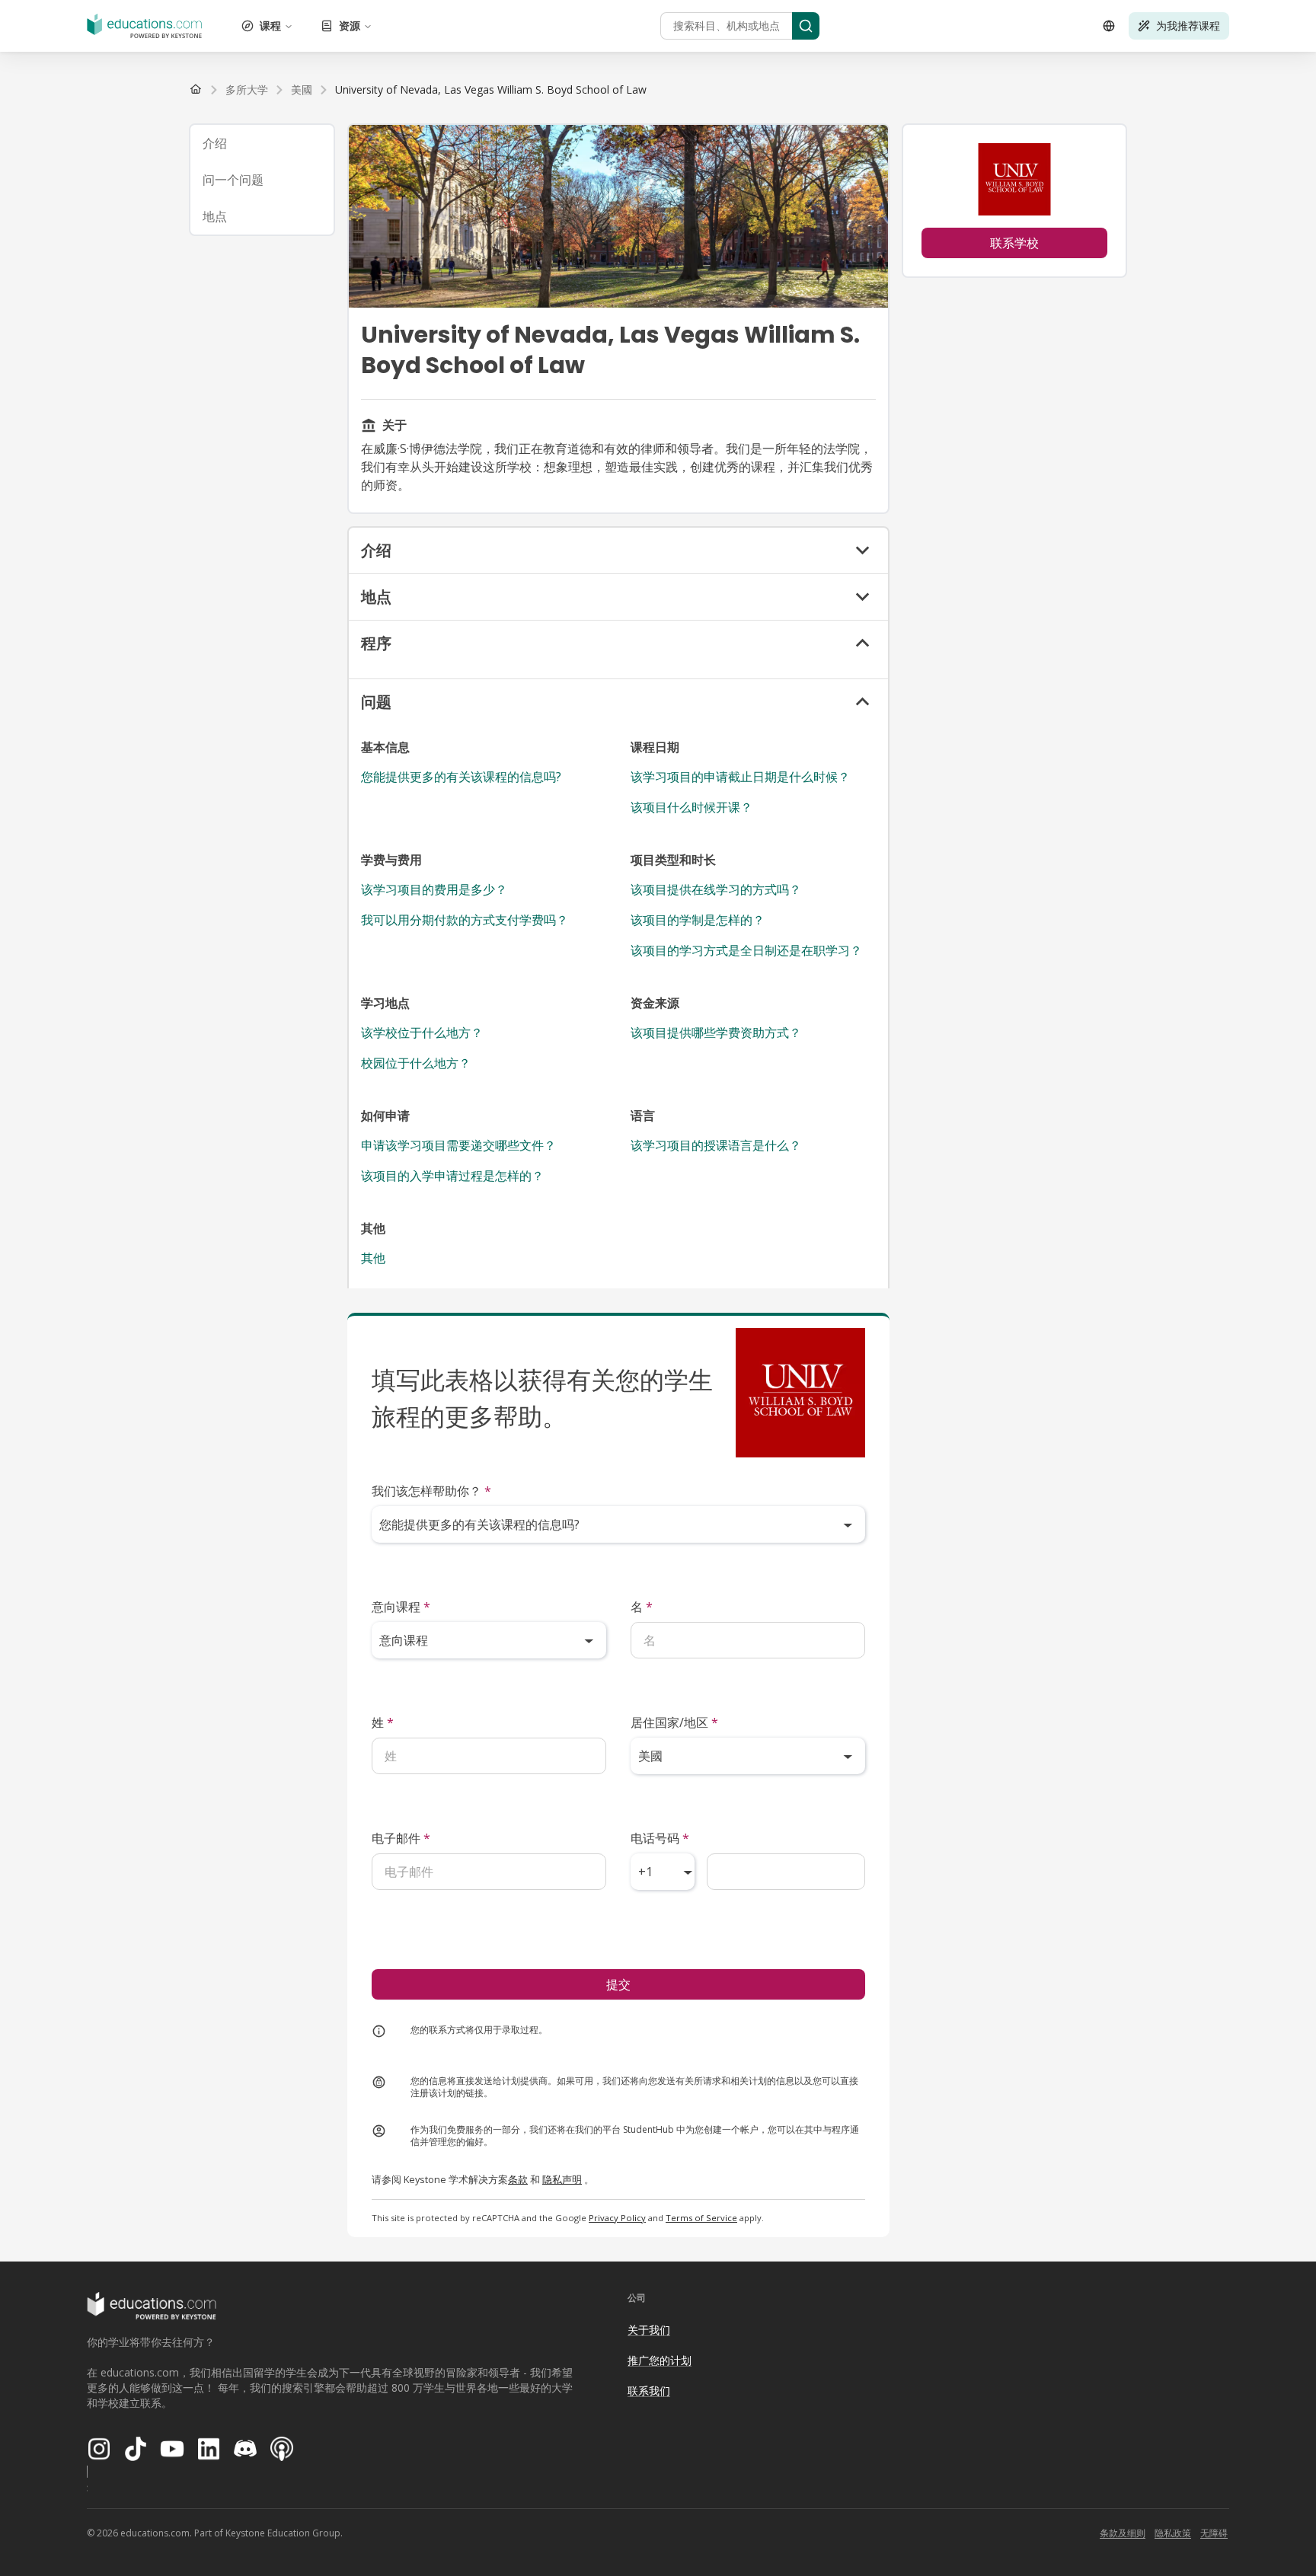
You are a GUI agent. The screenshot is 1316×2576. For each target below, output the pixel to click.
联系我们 (649, 2391)
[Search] (806, 26)
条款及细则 (1123, 2533)
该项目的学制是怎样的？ (698, 920)
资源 (350, 26)
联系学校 (1014, 243)
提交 (618, 1984)
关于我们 (649, 2330)
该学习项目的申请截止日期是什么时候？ (740, 777)
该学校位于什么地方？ (422, 1033)
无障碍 (1214, 2533)
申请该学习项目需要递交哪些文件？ (458, 1145)
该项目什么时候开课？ (692, 807)
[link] (491, 90)
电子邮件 (401, 1838)
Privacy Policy (617, 2218)
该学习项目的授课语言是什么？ (716, 1145)
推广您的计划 (660, 2360)
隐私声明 (562, 2179)
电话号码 (660, 1838)
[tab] (262, 143)
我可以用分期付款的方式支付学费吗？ (465, 920)
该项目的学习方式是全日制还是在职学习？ (746, 950)
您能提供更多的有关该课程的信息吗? (461, 777)
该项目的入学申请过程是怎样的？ (452, 1176)
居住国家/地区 (674, 1722)
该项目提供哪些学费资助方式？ (716, 1033)
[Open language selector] (1109, 26)
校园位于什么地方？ (416, 1063)
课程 (270, 26)
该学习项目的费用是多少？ (434, 889)
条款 (518, 2179)
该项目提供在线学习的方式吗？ (716, 889)
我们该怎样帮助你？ (431, 1491)
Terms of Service (701, 2218)
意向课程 (401, 1607)
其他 (373, 1258)
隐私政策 (1173, 2533)
